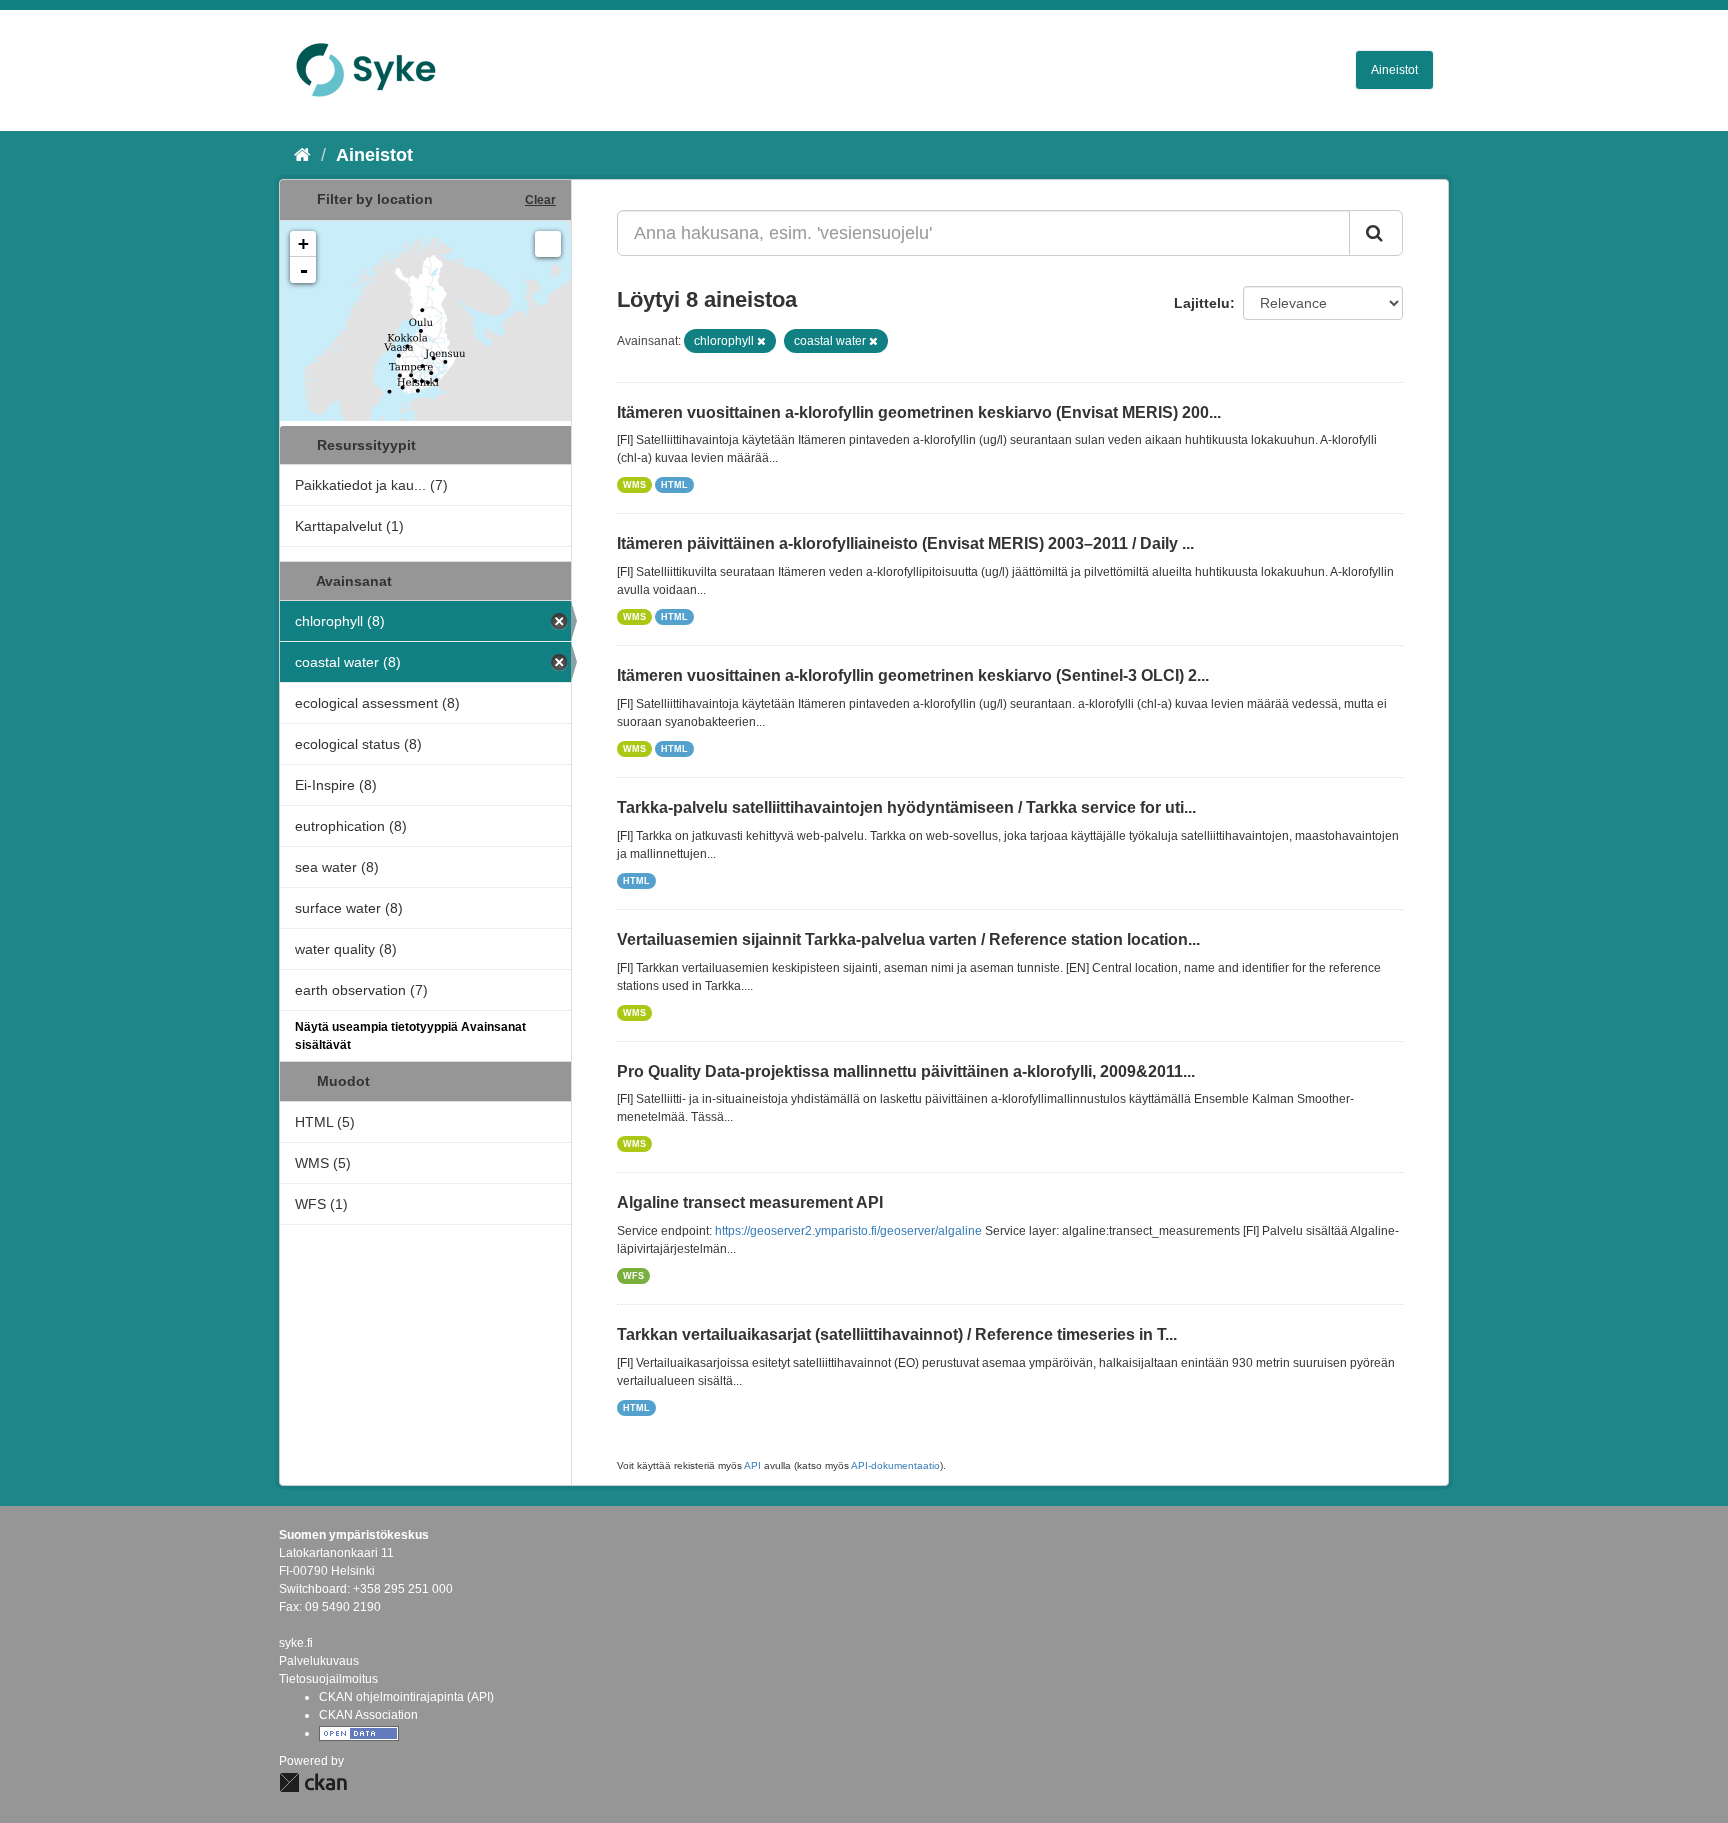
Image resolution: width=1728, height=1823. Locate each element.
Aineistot (1394, 70)
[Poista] (761, 341)
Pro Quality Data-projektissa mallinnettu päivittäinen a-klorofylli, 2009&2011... (906, 1071)
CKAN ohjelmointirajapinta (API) (406, 1697)
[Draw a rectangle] (548, 244)
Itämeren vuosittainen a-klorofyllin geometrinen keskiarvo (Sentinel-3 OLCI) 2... (913, 675)
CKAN (313, 1782)
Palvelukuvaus (319, 1661)
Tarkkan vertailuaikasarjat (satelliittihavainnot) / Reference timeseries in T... (897, 1334)
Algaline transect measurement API (750, 1202)
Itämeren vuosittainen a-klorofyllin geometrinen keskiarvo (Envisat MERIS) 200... (919, 412)
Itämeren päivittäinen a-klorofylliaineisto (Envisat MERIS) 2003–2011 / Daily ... (905, 543)
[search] (1376, 233)
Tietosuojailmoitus (328, 1679)
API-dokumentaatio (895, 1465)
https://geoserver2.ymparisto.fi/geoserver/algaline (848, 1231)
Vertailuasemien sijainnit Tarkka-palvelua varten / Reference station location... (908, 939)
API (752, 1465)
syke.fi (296, 1643)
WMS (634, 485)
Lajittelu (1202, 303)
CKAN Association (368, 1715)
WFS (633, 1276)
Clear (540, 200)
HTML (674, 485)
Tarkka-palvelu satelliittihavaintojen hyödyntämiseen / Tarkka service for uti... (906, 807)
